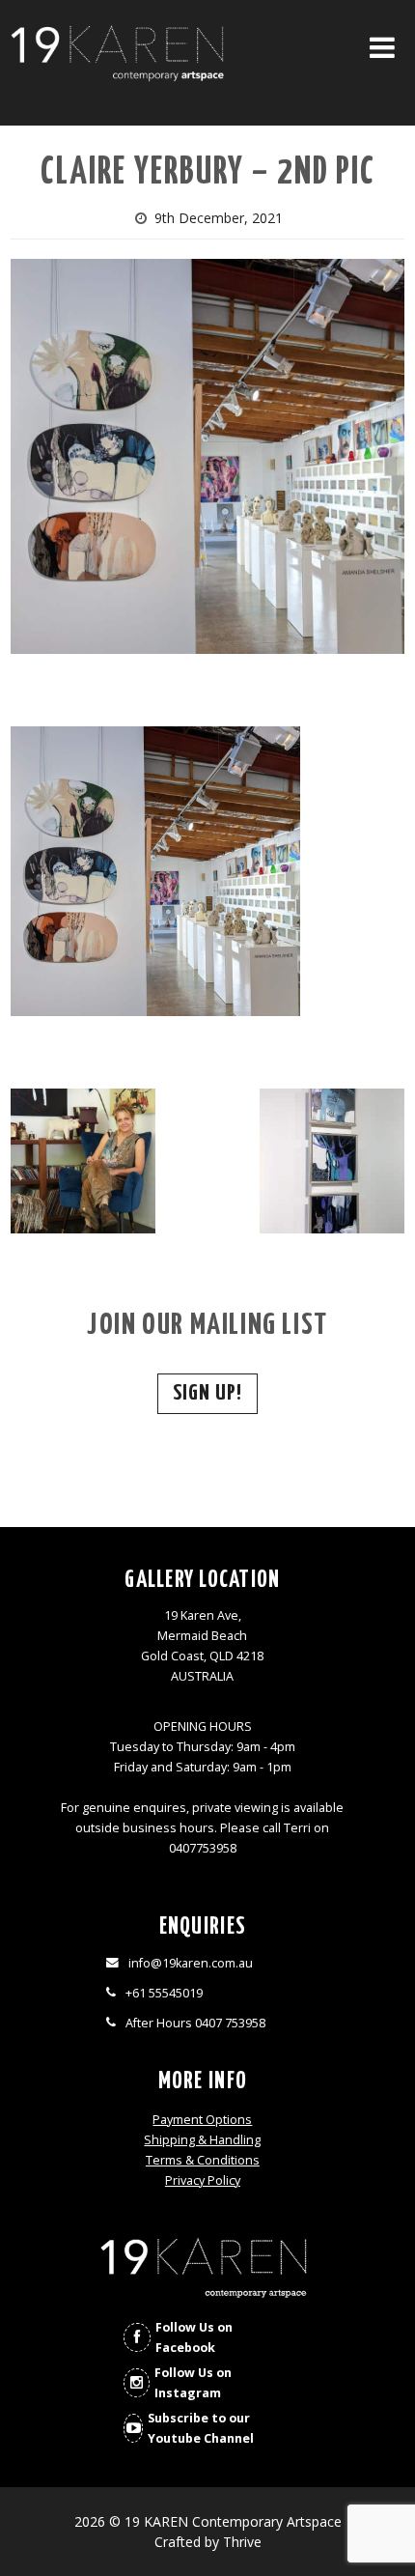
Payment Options (202, 2120)
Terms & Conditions (203, 2160)
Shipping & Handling (202, 2140)
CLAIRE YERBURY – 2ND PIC (208, 173)
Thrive (242, 2542)
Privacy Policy (203, 2180)
